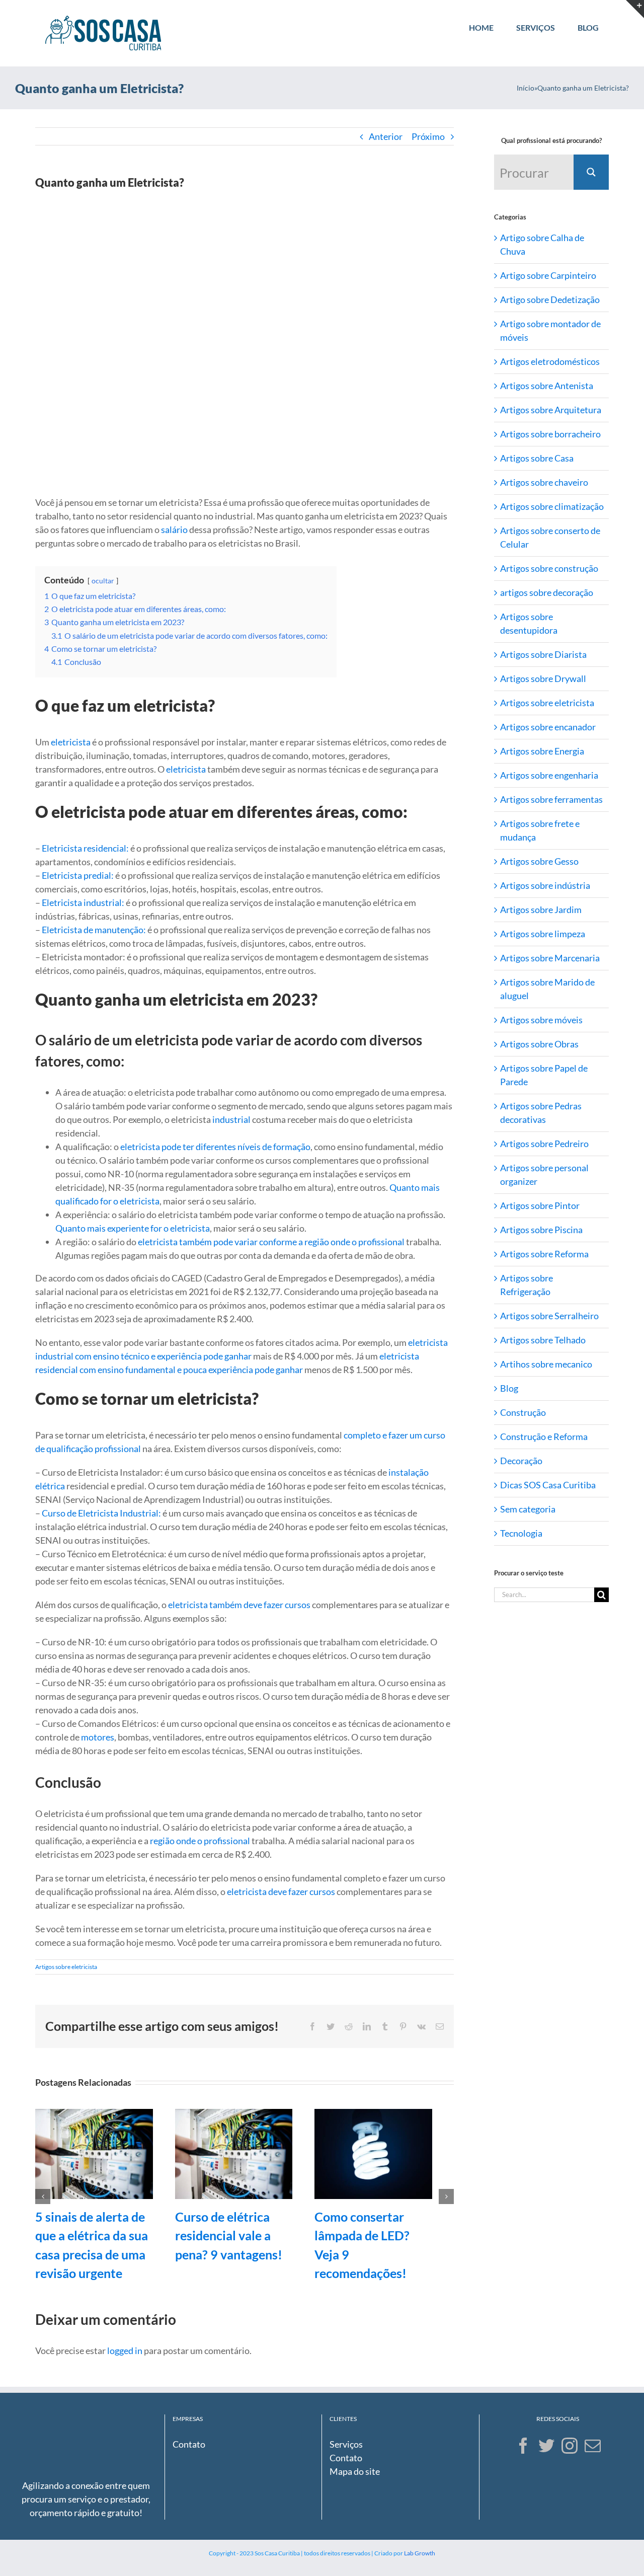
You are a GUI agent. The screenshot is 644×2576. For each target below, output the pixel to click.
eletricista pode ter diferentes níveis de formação (215, 1147)
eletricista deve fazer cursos (281, 1891)
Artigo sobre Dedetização (550, 299)
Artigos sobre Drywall (543, 678)
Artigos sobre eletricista (66, 1967)
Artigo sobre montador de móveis (550, 330)
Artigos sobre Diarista (543, 654)
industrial (231, 1119)
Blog (509, 1388)
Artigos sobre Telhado (543, 1340)
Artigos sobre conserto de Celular (550, 537)
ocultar (103, 581)
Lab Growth (420, 2553)
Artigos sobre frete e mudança (540, 830)
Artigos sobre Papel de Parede (544, 1075)
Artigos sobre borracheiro (550, 434)
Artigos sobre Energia (542, 751)
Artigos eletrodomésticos (550, 361)
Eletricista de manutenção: (94, 930)
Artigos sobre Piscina (541, 1230)
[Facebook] (523, 2446)
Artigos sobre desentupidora (529, 623)
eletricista (71, 742)
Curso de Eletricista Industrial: (101, 1513)
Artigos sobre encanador (548, 727)
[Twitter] (546, 2446)
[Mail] (593, 2446)
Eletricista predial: (78, 875)
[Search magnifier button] (591, 172)
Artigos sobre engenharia (549, 775)
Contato (189, 2444)
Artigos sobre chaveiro (544, 482)
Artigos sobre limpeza (543, 934)
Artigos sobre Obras (539, 1044)
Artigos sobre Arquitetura (551, 410)
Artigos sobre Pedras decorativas (541, 1113)
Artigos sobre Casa (537, 458)
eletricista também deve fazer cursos (239, 1605)
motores (98, 1737)
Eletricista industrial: (83, 902)
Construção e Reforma (544, 1436)
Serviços (346, 2444)
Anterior (386, 136)
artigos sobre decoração (547, 592)
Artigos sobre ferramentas (551, 799)
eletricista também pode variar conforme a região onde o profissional (271, 1242)
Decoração (521, 1461)
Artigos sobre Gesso (539, 861)
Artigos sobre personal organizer (544, 1175)
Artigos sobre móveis (541, 1020)
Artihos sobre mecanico (546, 1364)
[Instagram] (570, 2446)
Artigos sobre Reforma (544, 1254)
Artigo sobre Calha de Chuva (542, 244)
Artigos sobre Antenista (547, 386)
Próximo (428, 136)
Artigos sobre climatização (552, 506)
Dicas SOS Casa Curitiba (548, 1485)
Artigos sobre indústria (545, 885)
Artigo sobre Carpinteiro (548, 275)
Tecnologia (521, 1533)
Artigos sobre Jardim (541, 910)
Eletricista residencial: (85, 848)
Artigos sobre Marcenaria (550, 958)
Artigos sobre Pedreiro (544, 1144)
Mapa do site (355, 2471)
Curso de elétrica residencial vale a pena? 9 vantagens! (229, 2236)
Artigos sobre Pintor (540, 1205)
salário (174, 529)
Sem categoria (528, 1509)
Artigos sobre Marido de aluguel (547, 989)
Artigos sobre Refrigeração (527, 1285)
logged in (125, 2351)
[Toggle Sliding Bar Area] (635, 9)
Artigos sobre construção (549, 568)
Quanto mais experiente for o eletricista (133, 1228)
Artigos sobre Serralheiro (549, 1316)
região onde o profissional (200, 1841)
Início (526, 88)
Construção (523, 1412)
